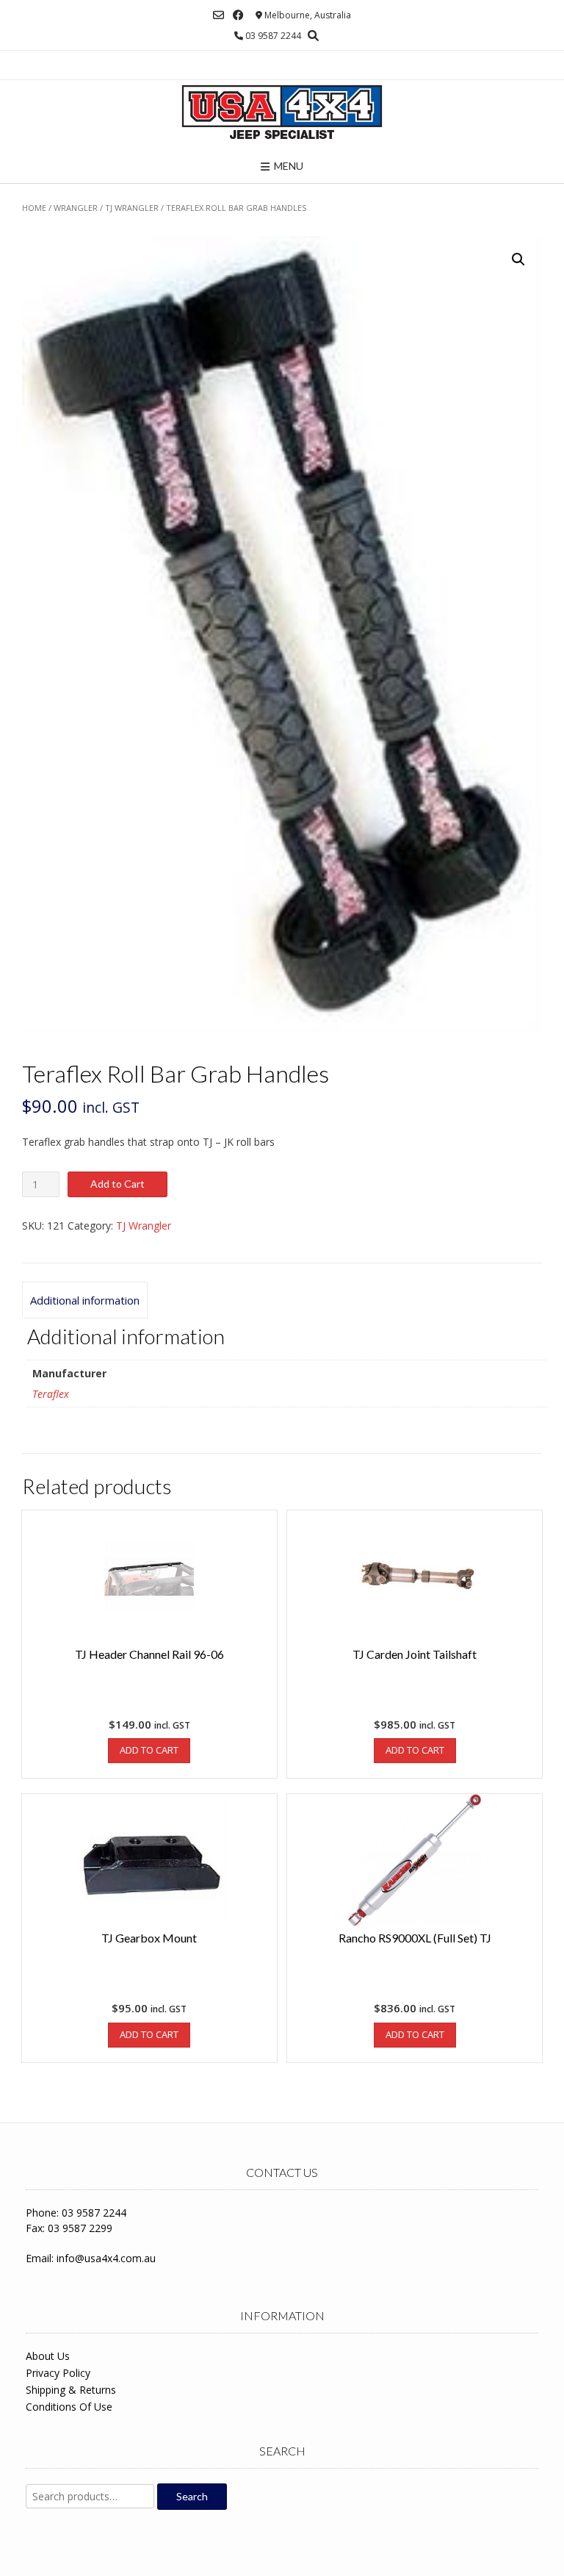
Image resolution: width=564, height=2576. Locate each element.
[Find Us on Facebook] (238, 15)
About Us (48, 2356)
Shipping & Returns (71, 2390)
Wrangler (76, 208)
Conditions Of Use (69, 2407)
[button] (518, 259)
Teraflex (51, 1394)
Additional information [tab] (85, 1300)
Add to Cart (117, 1184)
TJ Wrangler (132, 208)
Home (34, 208)
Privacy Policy (58, 2373)
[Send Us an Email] (218, 15)
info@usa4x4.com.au (106, 2258)
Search (192, 2496)
